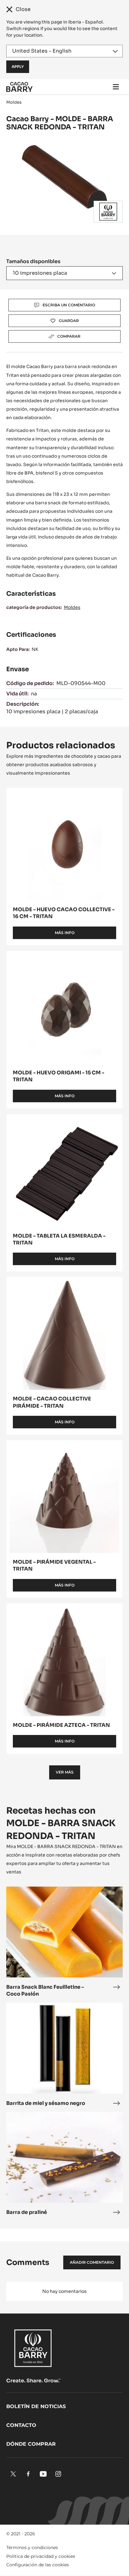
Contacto (21, 2425)
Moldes (14, 102)
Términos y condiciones (32, 2547)
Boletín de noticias (36, 2406)
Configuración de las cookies (38, 2565)
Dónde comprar (31, 2444)
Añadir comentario (92, 2262)
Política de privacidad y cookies (41, 2556)
